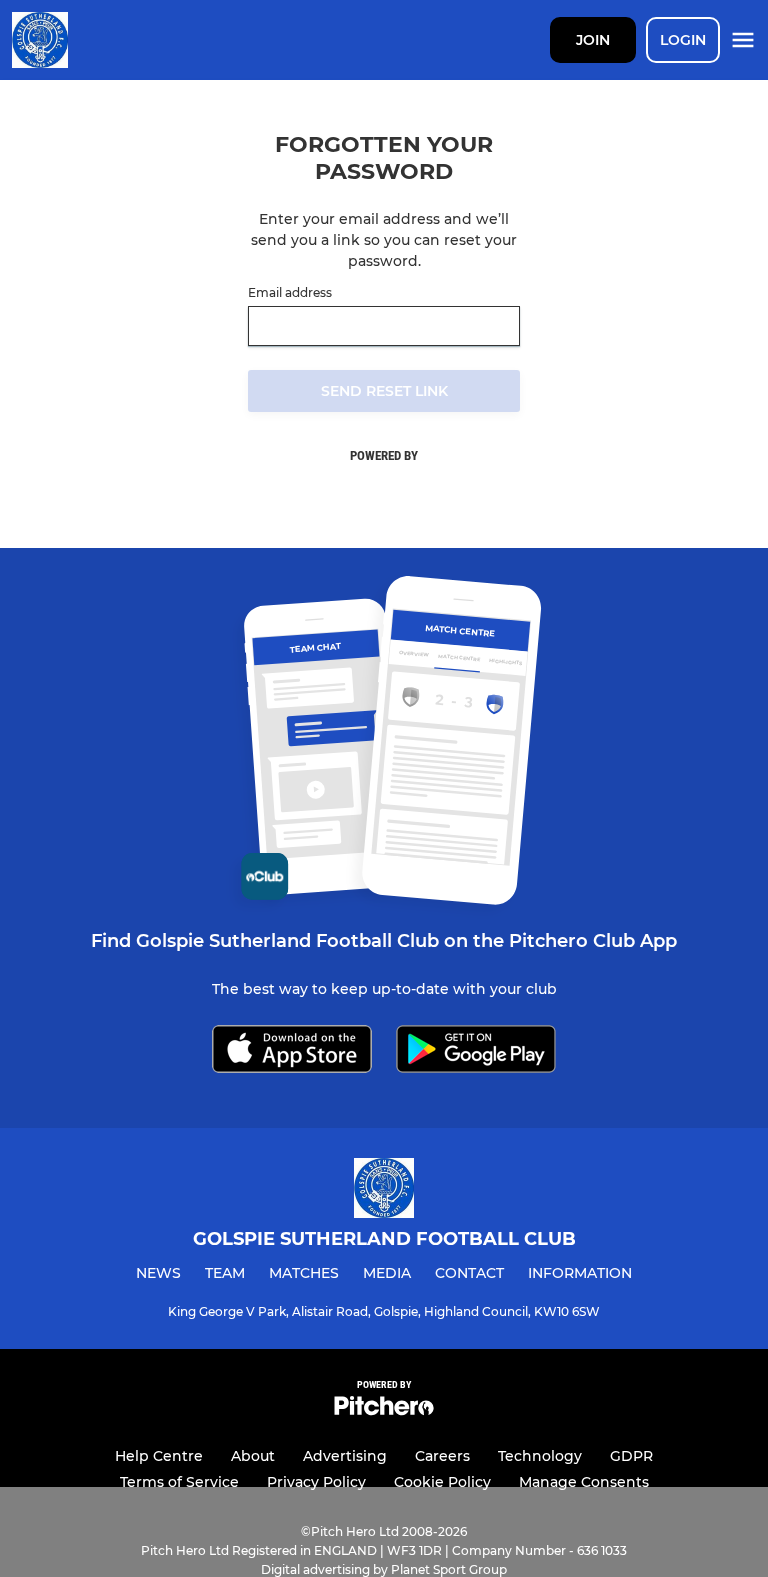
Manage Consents (584, 1482)
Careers (442, 1456)
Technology (540, 1456)
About (253, 1456)
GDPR (631, 1456)
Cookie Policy (442, 1482)
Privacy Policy (316, 1482)
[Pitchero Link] (384, 1410)
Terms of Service (179, 1482)
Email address (290, 293)
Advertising (345, 1456)
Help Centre (159, 1456)
